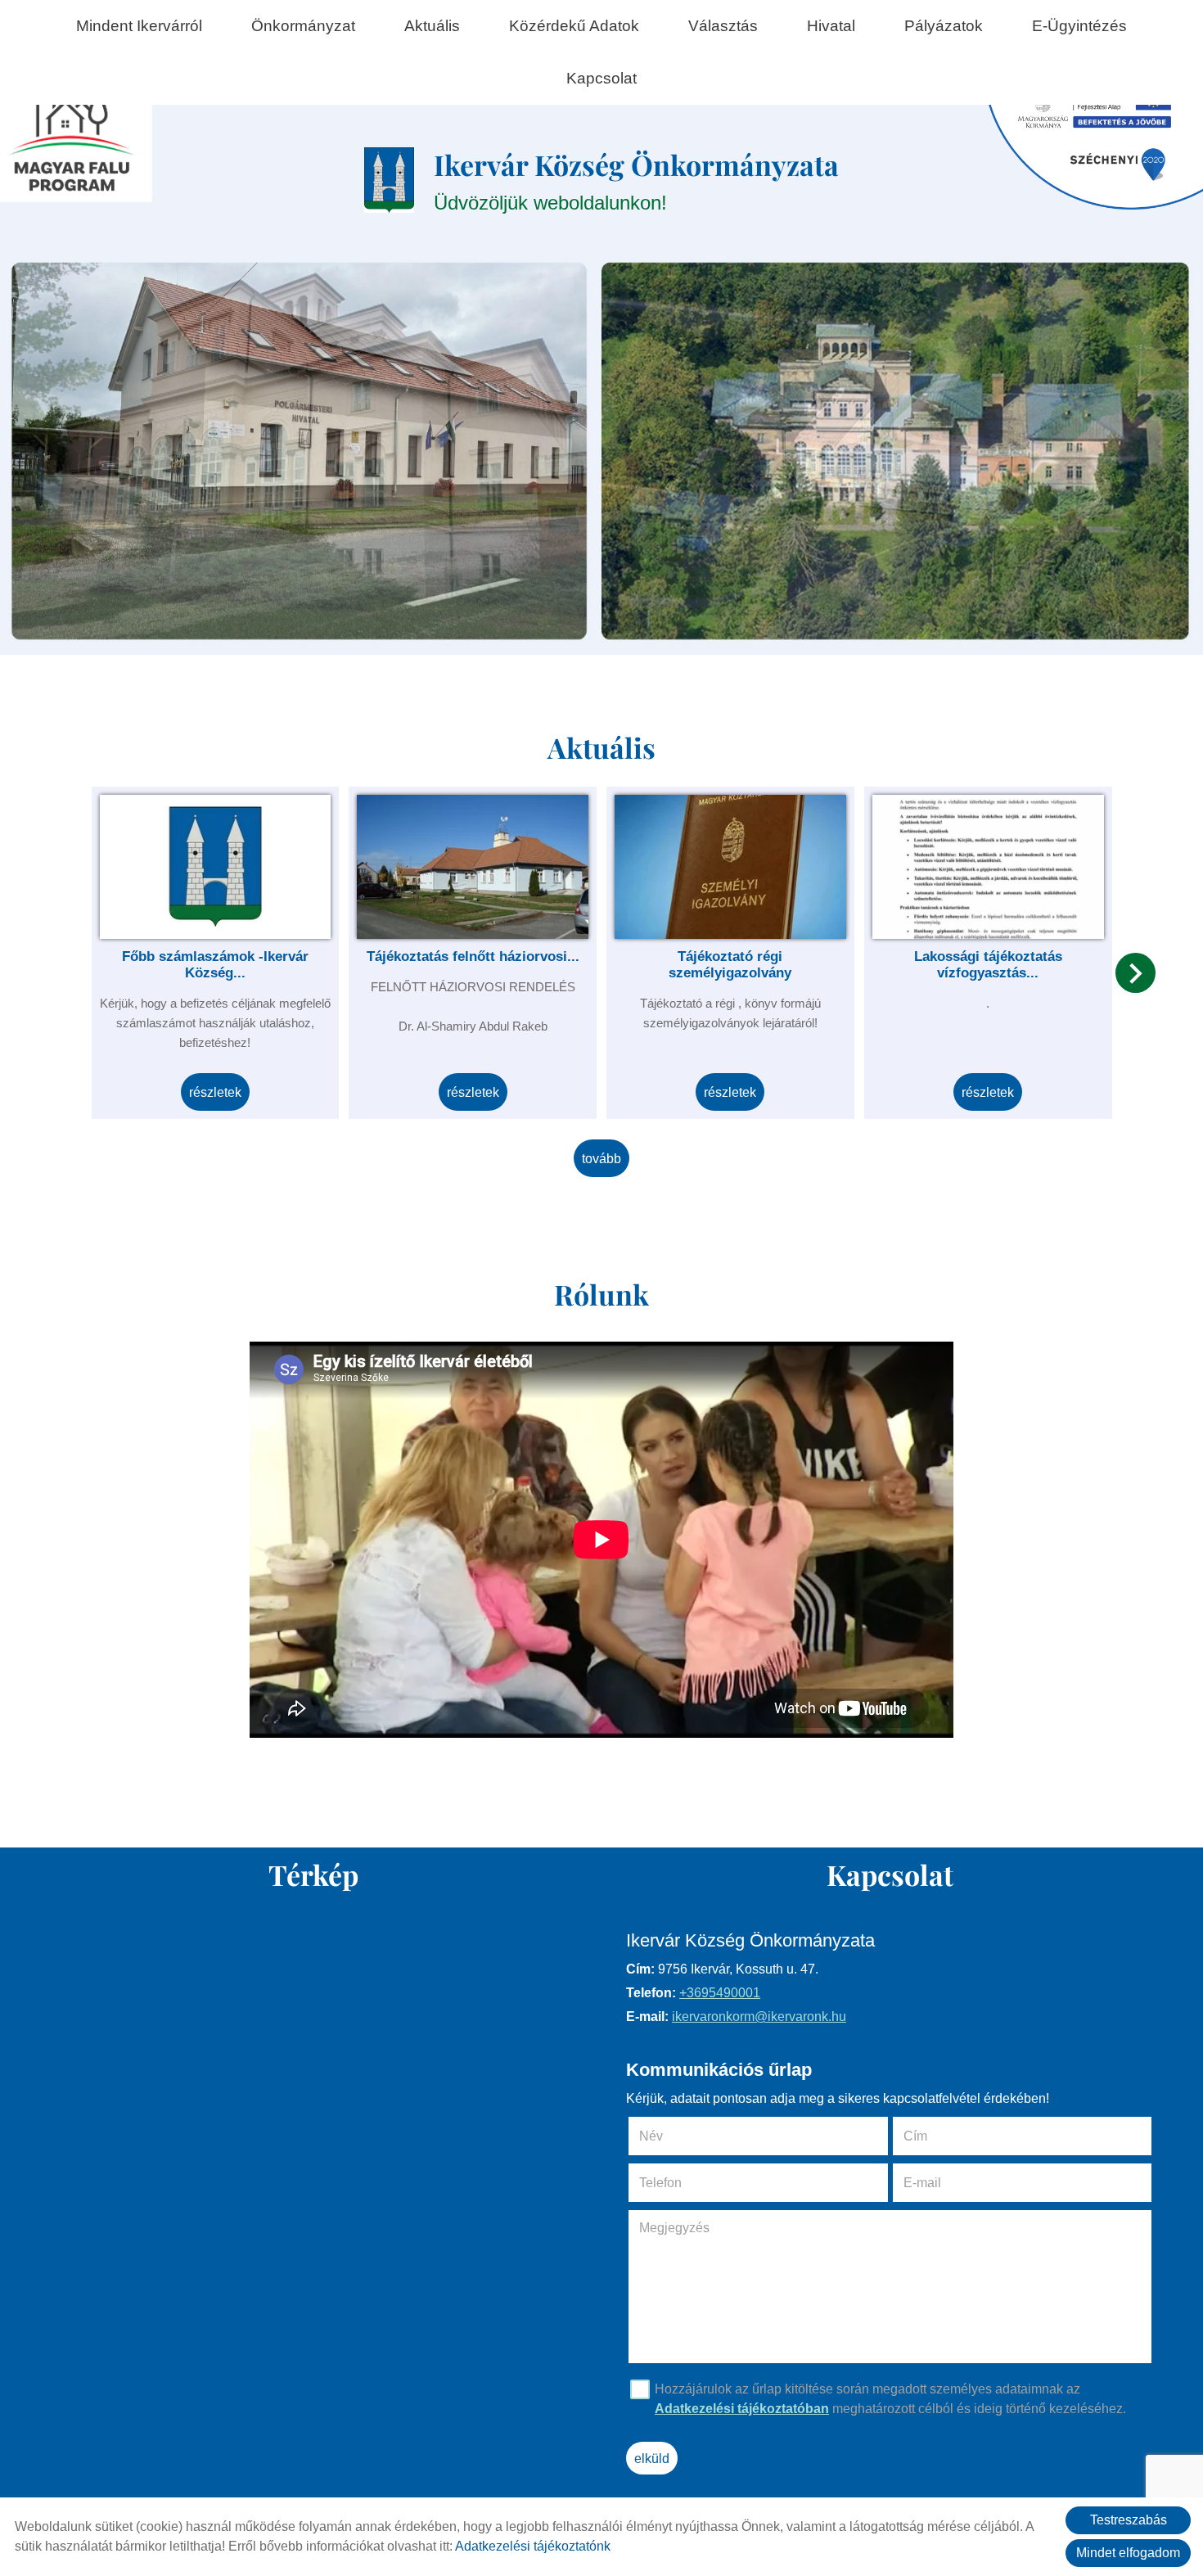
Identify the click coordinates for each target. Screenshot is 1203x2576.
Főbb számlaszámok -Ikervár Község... (215, 965)
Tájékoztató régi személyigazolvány (730, 965)
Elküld (652, 2459)
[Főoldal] (390, 180)
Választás (723, 26)
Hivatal (831, 26)
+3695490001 (720, 1993)
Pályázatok (944, 26)
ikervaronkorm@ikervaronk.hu (759, 2017)
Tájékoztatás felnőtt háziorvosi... (473, 956)
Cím (915, 2136)
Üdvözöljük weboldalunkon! (636, 180)
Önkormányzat (303, 26)
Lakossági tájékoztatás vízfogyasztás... (988, 965)
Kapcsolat (601, 78)
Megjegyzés (674, 2228)
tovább (601, 1159)
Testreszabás (1129, 2520)
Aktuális (432, 26)
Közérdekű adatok (574, 26)
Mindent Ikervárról (139, 26)
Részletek (215, 1092)
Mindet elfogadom (1128, 2553)
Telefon (683, 2183)
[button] (1135, 973)
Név (674, 2136)
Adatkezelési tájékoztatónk (533, 2546)
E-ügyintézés (1079, 26)
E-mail (945, 2183)
